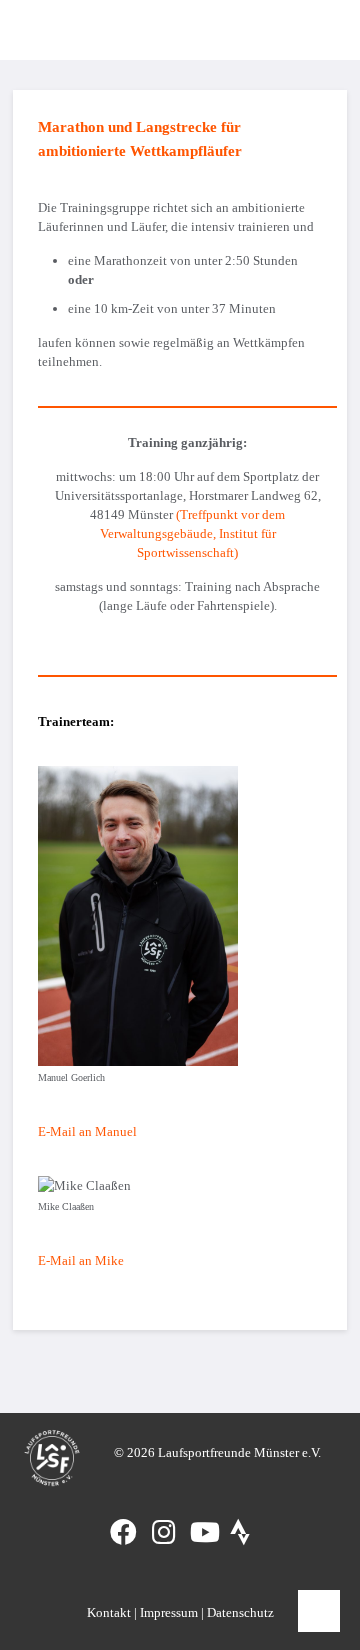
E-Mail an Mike (81, 1260)
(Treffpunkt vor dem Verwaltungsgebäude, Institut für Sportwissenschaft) (193, 533)
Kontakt (109, 1612)
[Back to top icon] (319, 1611)
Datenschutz (240, 1612)
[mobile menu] (315, 30)
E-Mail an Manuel (87, 1131)
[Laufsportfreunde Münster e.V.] (43, 30)
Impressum (169, 1612)
